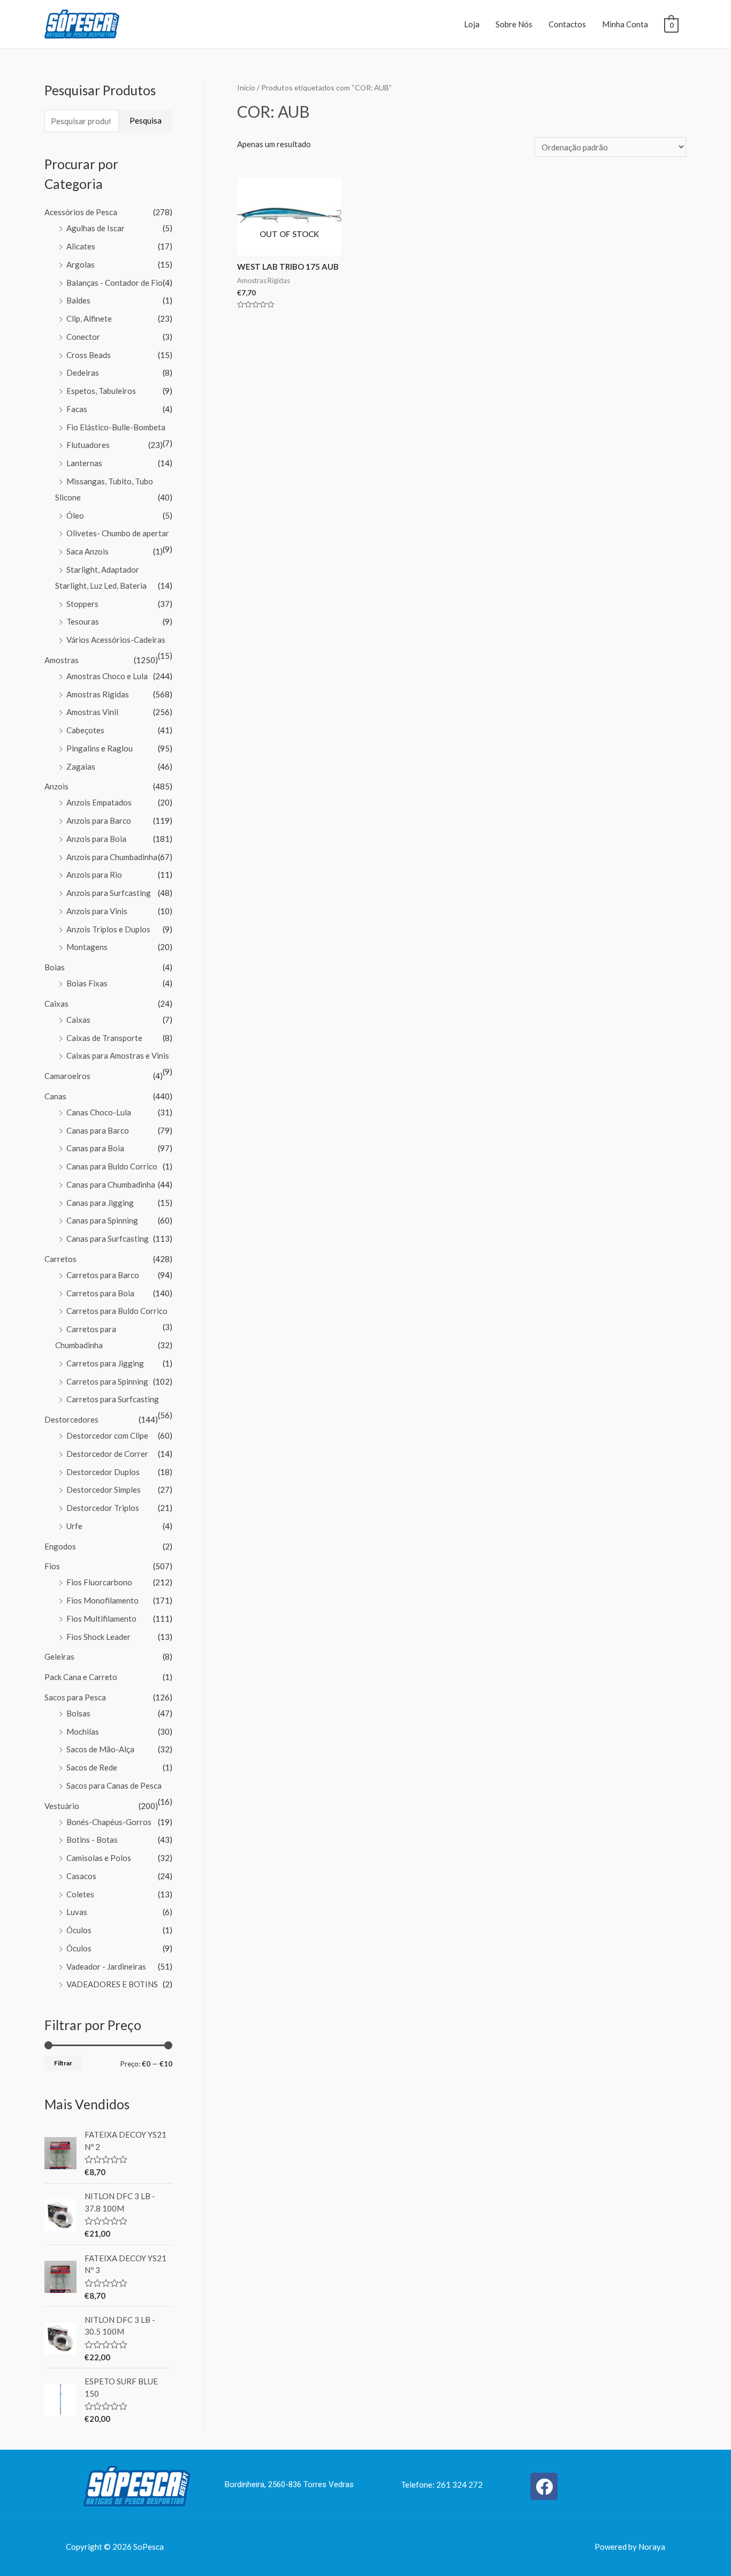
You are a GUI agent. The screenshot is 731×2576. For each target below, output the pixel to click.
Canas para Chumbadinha (111, 1184)
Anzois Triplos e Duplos (108, 929)
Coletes (80, 1894)
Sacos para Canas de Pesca (114, 1785)
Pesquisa (146, 120)
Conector (83, 337)
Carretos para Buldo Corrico (117, 1311)
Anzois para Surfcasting (109, 893)
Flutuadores (88, 445)
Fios (52, 1566)
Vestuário (62, 1806)
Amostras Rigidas (98, 694)
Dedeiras (83, 373)
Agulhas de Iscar (96, 228)
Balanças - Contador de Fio (115, 283)
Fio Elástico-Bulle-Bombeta (116, 427)
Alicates (81, 246)
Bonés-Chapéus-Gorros (109, 1822)
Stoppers (82, 604)
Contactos (567, 24)
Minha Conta (625, 24)
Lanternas (84, 463)
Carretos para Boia (100, 1293)
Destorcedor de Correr (107, 1454)
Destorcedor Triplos (103, 1508)
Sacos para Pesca (75, 1697)
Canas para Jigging (100, 1203)
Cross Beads (89, 355)
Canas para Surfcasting (108, 1238)
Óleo (75, 515)
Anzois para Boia (96, 839)
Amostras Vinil (92, 712)
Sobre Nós (514, 24)
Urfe (74, 1526)
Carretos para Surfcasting (113, 1399)
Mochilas (83, 1731)
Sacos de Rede (92, 1767)
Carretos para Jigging (105, 1363)
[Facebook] (544, 2486)
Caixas (56, 1004)
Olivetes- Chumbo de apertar (118, 533)
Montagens (87, 947)
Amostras (62, 660)
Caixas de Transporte (104, 1038)
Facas (77, 409)
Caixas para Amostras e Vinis (118, 1055)
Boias (55, 967)
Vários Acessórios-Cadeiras (116, 640)
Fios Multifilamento (101, 1618)
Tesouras (83, 621)
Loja (472, 24)
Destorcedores (71, 1419)
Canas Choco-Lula (99, 1112)
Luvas (77, 1912)
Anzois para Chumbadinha (112, 857)
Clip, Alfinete (89, 318)
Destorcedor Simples (104, 1490)
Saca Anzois (87, 551)
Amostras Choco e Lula (107, 676)
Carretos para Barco (103, 1275)
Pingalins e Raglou (100, 748)
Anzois (56, 786)
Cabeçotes (85, 730)
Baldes (78, 300)
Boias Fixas (87, 983)
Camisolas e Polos (99, 1858)
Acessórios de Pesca (81, 212)
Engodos (60, 1546)
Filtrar (63, 2063)
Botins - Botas (92, 1840)
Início (246, 88)
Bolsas (78, 1713)
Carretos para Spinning (107, 1381)
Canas (55, 1096)
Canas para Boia (95, 1148)
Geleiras (59, 1656)
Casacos (81, 1876)
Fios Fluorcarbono (99, 1582)
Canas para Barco (98, 1130)
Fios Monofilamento (102, 1600)
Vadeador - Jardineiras (106, 1966)
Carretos (60, 1259)
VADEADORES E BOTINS (112, 1984)
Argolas (81, 264)
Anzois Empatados (99, 802)
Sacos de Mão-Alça (100, 1749)
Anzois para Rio (94, 875)
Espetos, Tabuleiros (101, 391)
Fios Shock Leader (98, 1637)
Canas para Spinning (102, 1220)
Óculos (79, 1930)
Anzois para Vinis (97, 911)
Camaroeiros (67, 1076)
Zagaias (81, 766)
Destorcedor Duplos (103, 1472)
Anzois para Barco (99, 820)
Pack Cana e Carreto (81, 1677)
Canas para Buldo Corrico (112, 1166)
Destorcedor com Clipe (107, 1435)
